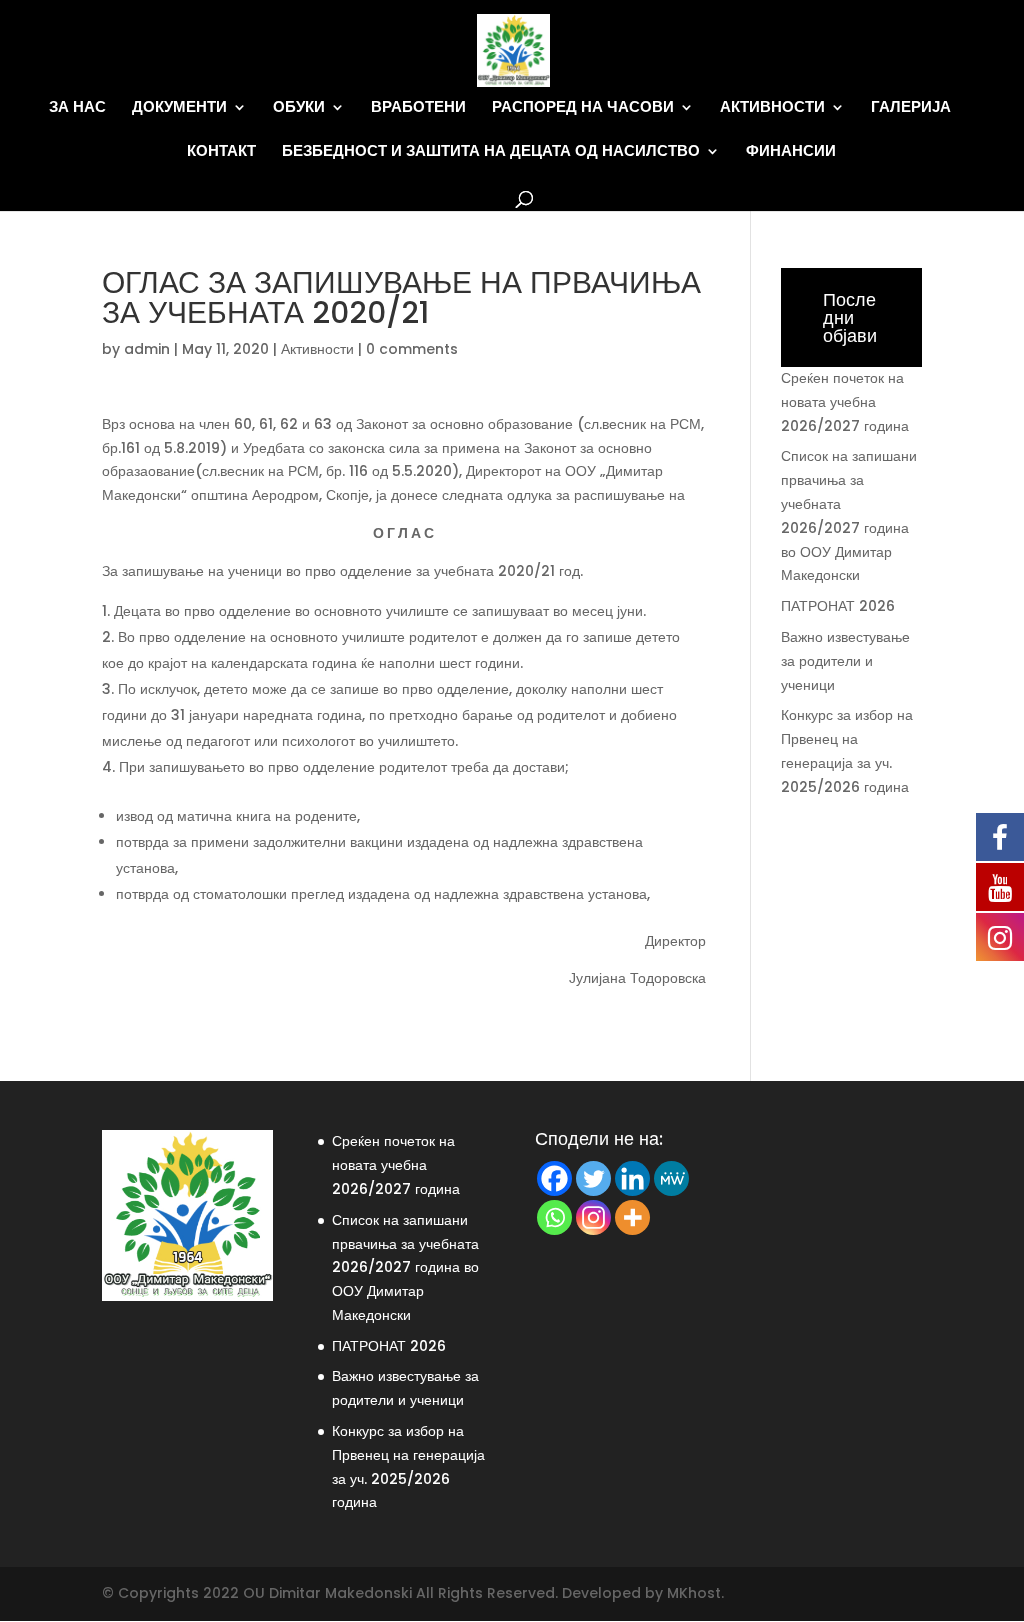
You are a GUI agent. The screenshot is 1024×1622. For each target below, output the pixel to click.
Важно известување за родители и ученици (845, 661)
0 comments (412, 349)
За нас (77, 107)
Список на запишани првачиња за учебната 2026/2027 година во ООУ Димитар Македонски (405, 1267)
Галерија (911, 107)
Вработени (418, 107)
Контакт (221, 151)
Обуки (299, 107)
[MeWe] (671, 1178)
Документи (179, 107)
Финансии (791, 151)
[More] (632, 1217)
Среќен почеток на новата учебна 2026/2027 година (845, 402)
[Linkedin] (632, 1178)
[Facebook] (554, 1178)
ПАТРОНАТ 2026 (838, 606)
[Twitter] (593, 1178)
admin (147, 349)
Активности (772, 107)
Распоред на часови (583, 107)
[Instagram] (593, 1217)
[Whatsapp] (554, 1217)
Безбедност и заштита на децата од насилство (491, 151)
